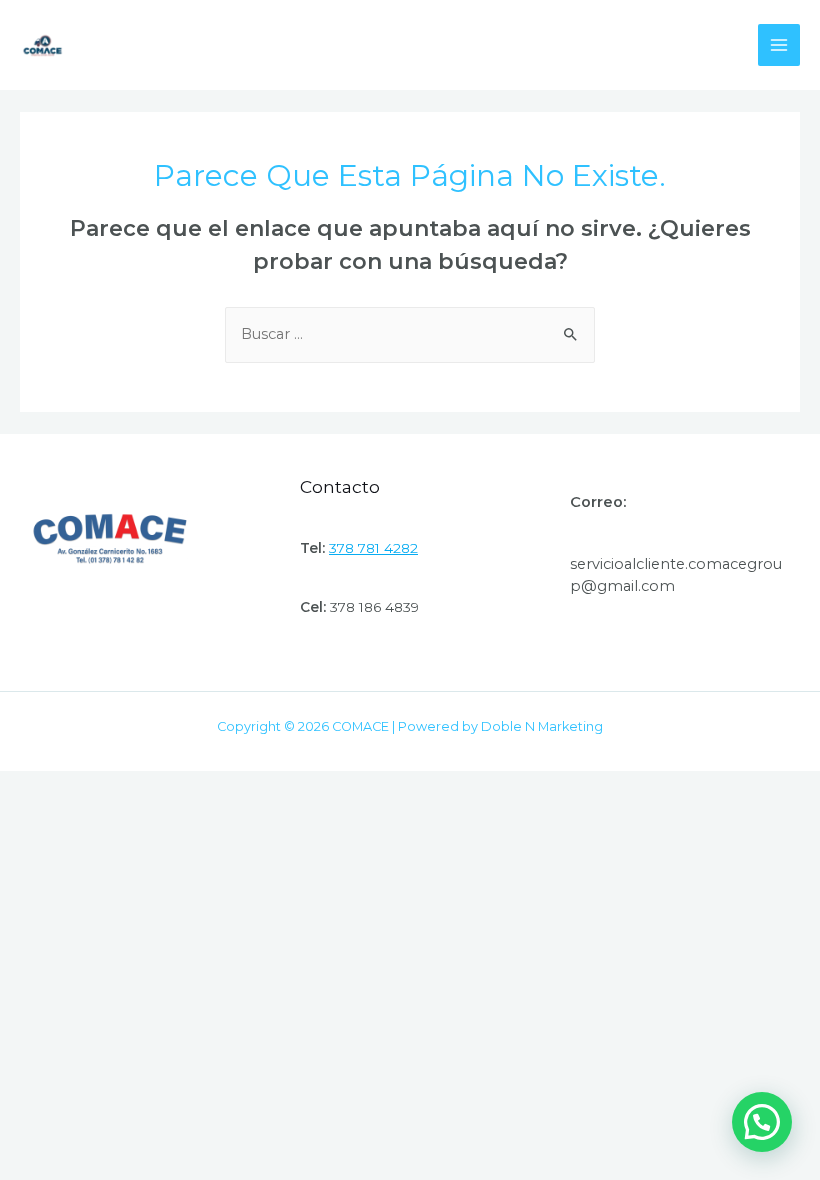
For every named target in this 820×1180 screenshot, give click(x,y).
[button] (762, 1122)
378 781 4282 (373, 548)
